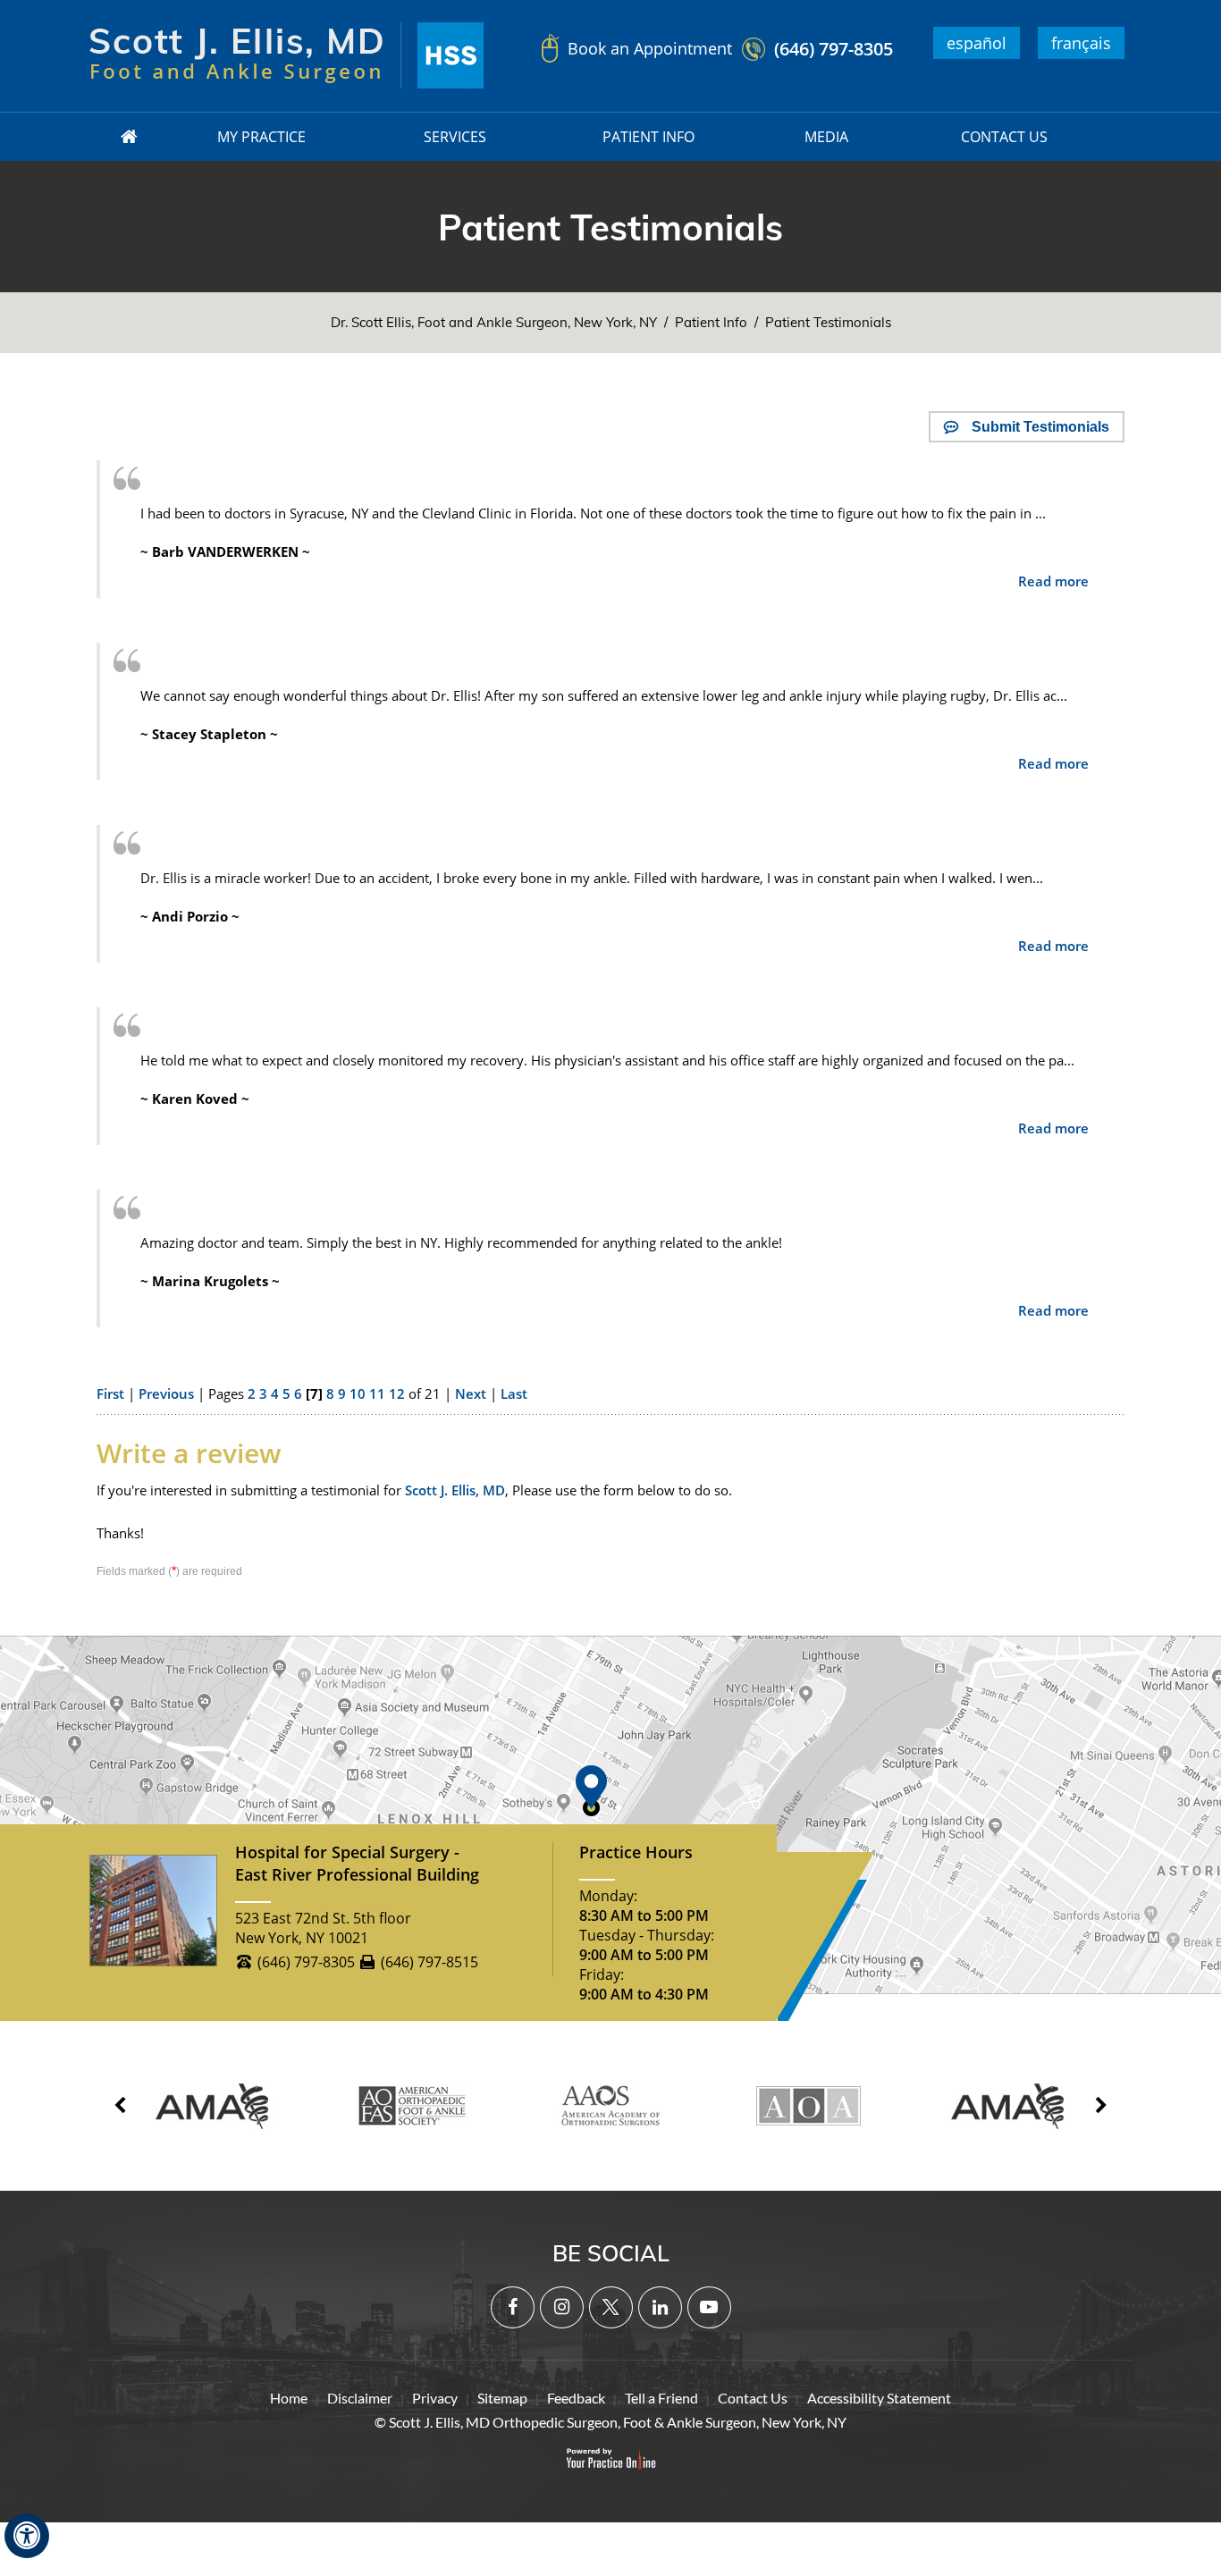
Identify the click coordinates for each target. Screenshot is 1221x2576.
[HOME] (130, 137)
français (1081, 43)
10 (358, 1393)
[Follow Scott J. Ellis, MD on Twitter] (611, 2307)
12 (397, 1393)
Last (514, 1393)
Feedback (576, 2398)
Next (471, 1393)
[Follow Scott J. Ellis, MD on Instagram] (562, 2307)
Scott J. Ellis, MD (455, 1490)
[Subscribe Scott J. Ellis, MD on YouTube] (709, 2307)
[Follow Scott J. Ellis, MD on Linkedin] (660, 2307)
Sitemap (502, 2398)
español (977, 43)
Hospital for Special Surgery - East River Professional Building (357, 1863)
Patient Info (711, 322)
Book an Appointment (650, 48)
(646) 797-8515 (429, 1962)
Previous (166, 1393)
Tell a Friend (661, 2398)
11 (377, 1393)
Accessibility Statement (879, 2398)
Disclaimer (360, 2398)
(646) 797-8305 (834, 49)
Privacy (435, 2398)
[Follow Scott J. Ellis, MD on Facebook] (513, 2307)
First (110, 1393)
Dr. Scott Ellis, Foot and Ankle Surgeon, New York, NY (494, 322)
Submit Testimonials (1040, 427)
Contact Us (753, 2398)
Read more (1053, 581)
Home (289, 2398)
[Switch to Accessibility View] (27, 2536)
